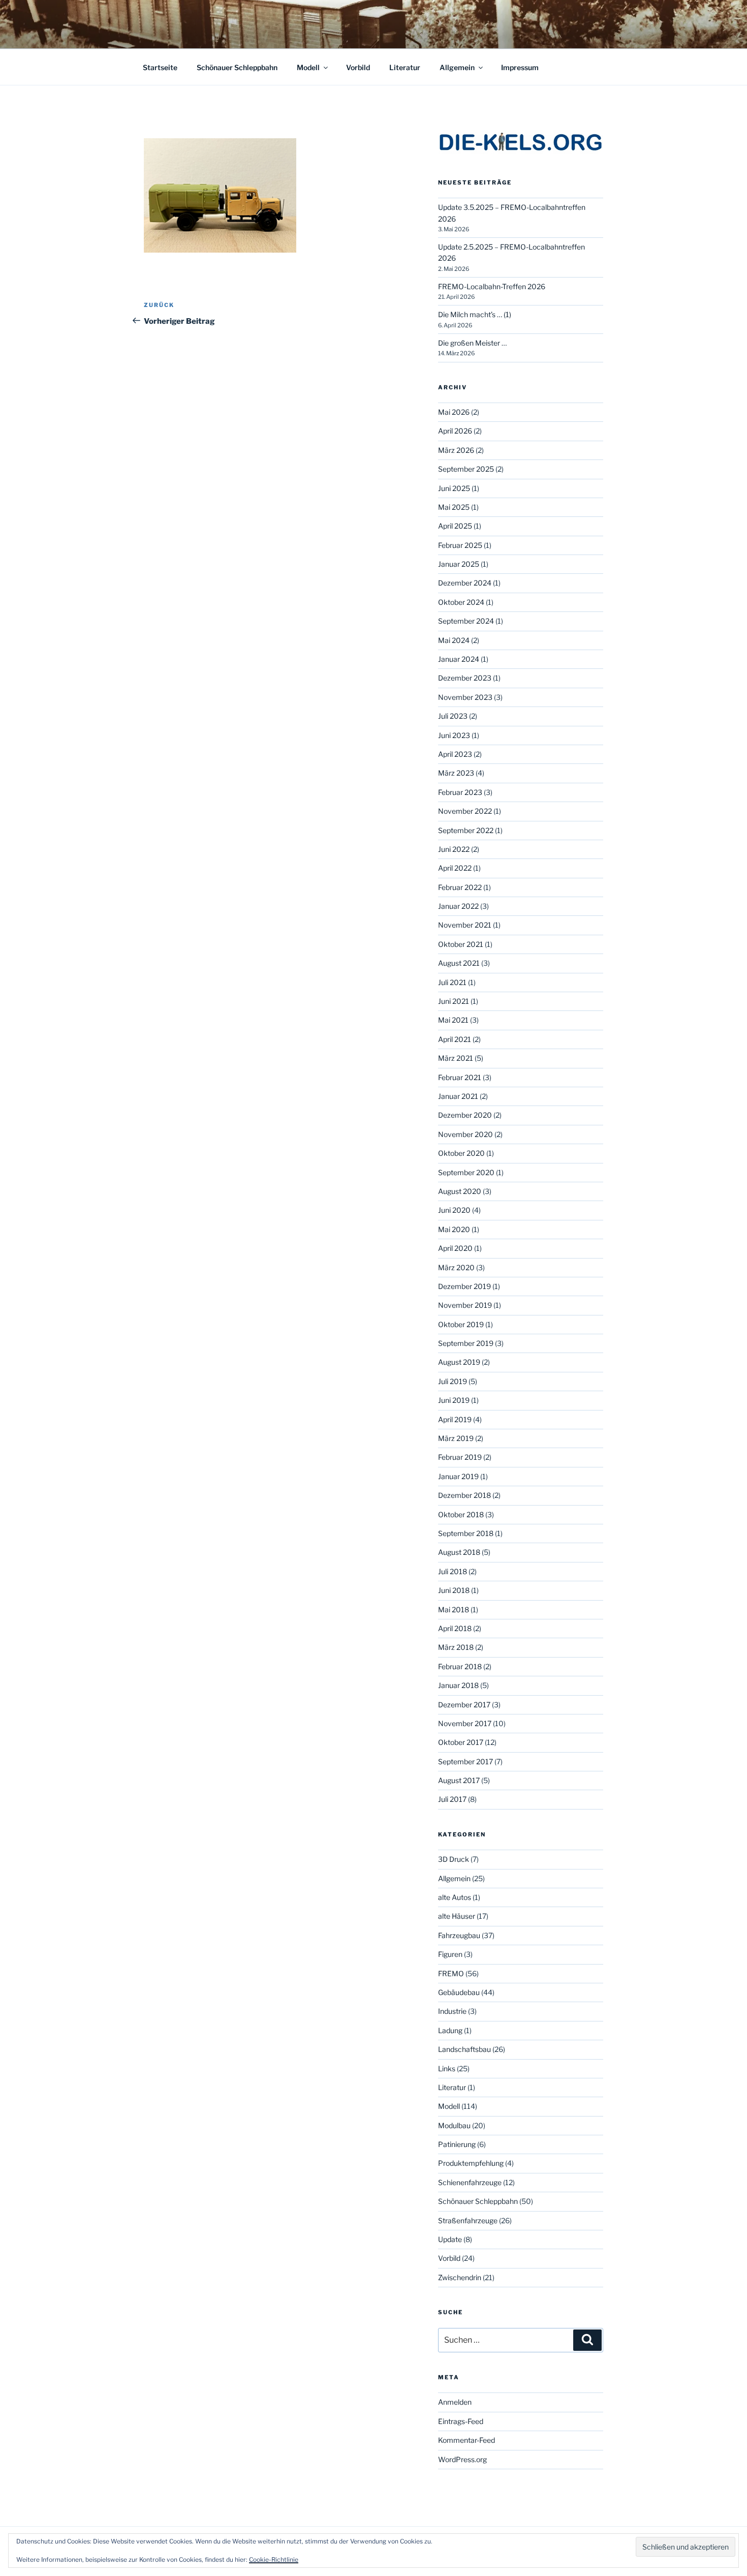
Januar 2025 (459, 564)
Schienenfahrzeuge (470, 2182)
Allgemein (457, 67)
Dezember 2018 (464, 1495)
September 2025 (466, 469)
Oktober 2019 (461, 1324)
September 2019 (466, 1343)
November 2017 (465, 1723)
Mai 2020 (454, 1229)
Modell (308, 67)
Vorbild (358, 67)
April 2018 (455, 1628)
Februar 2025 (460, 545)
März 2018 (456, 1647)
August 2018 (459, 1552)
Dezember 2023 (465, 678)
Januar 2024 (459, 659)
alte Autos (455, 1897)
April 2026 (455, 431)
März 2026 (456, 450)
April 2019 (455, 1419)
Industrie (452, 2011)
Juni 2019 (454, 1400)
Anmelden (455, 2402)
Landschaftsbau (464, 2049)
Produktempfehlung (471, 2163)
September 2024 (466, 621)
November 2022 (465, 811)
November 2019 (465, 1305)
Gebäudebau (459, 1992)
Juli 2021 (452, 982)
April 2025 (455, 526)
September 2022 (466, 830)
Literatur (405, 67)
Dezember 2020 (465, 1115)
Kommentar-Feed (466, 2440)
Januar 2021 (458, 1096)
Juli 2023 (453, 716)
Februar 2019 (460, 1457)
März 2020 (456, 1267)
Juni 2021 (454, 1001)
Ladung (450, 2030)
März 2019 (456, 1438)
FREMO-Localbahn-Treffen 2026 (492, 286)
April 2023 (455, 754)
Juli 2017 (452, 1799)
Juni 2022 (454, 849)
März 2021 (456, 1058)
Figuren (450, 1954)
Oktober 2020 (461, 1153)
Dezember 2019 (464, 1286)
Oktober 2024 (461, 602)
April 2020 (455, 1248)
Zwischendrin (460, 2277)
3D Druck (454, 1859)
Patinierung (457, 2144)
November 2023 (465, 697)
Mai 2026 (454, 412)
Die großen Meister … (472, 343)
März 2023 (456, 773)
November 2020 (465, 1134)
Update (450, 2239)
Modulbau (454, 2125)
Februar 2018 (460, 1666)
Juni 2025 (454, 488)
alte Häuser (457, 1916)
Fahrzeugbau (459, 1935)
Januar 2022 (458, 906)
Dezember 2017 (464, 1705)
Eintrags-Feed (461, 2421)
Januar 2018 (458, 1685)
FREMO (451, 1973)
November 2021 (465, 925)
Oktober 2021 (461, 944)
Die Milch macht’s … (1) (475, 314)
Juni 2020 (454, 1210)
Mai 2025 (454, 507)
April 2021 (455, 1039)
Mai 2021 (453, 1020)
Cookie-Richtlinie (274, 2559)
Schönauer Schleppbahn (237, 67)
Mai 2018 (454, 1609)
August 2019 (459, 1362)
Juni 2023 (454, 735)
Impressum (520, 67)
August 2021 (459, 963)
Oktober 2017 (461, 1742)
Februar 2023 (460, 792)
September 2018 (466, 1533)
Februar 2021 (460, 1077)
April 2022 (455, 868)
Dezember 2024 (465, 583)
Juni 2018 (454, 1590)
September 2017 (465, 1761)
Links (447, 2068)
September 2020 (466, 1172)
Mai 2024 (454, 640)
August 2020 (460, 1191)
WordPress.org (462, 2459)
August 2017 (459, 1780)
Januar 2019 (458, 1476)
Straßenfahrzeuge (468, 2220)
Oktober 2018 (461, 1514)
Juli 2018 (453, 1571)
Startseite (160, 67)
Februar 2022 (460, 887)
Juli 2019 (453, 1381)
